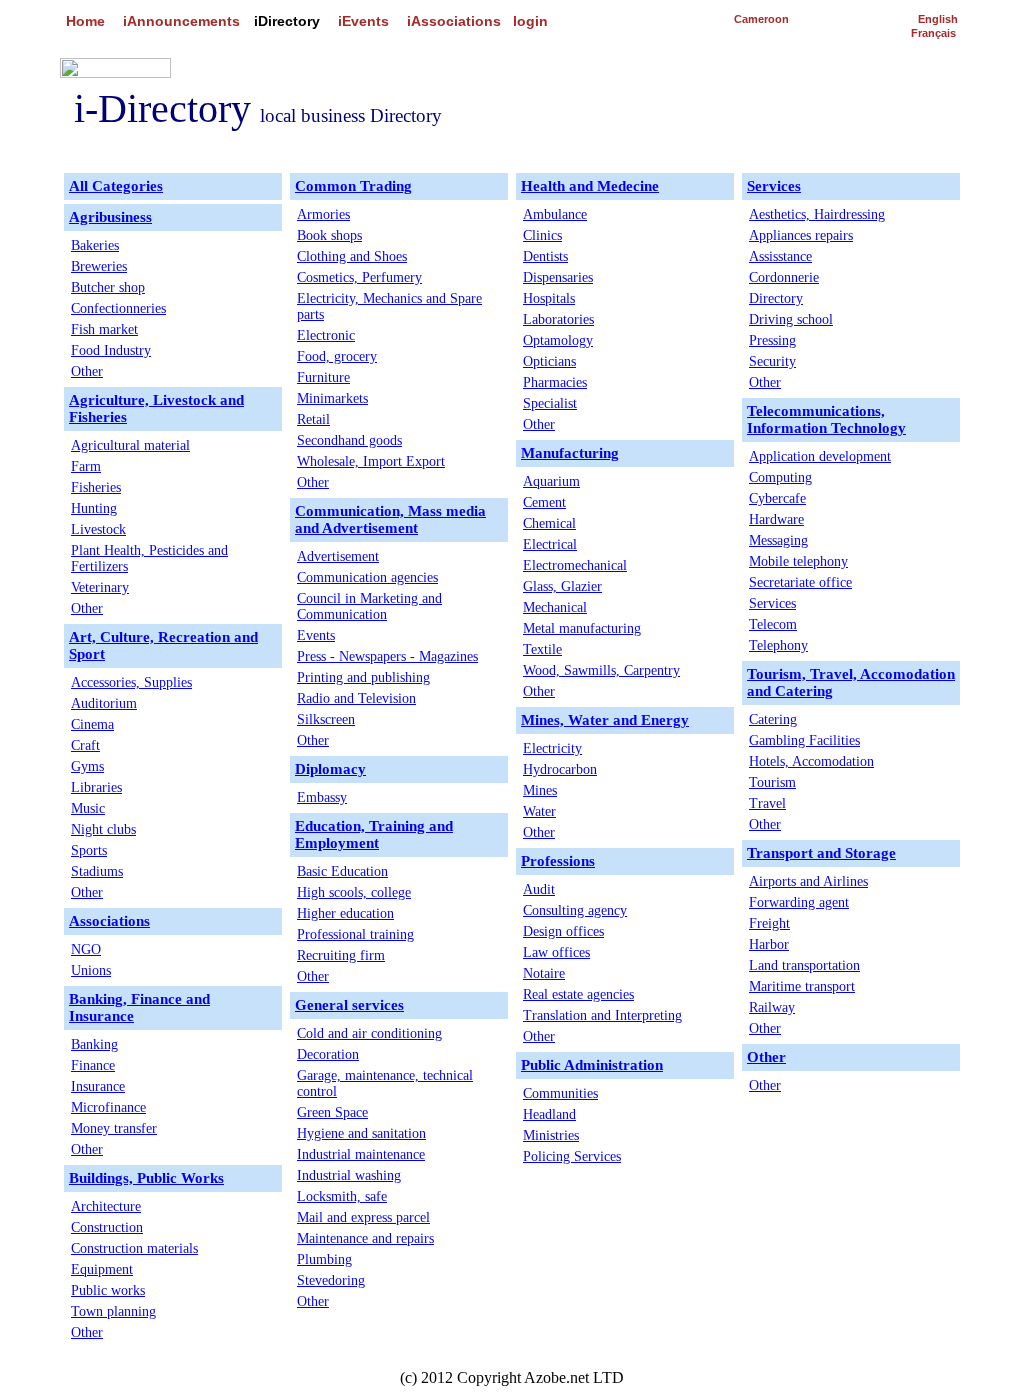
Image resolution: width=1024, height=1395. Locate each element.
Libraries (96, 787)
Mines (540, 790)
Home (85, 21)
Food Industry (111, 350)
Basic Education (342, 871)
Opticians (549, 361)
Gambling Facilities (804, 740)
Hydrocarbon (560, 769)
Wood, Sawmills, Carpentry (601, 670)
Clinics (542, 235)
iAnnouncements (181, 21)
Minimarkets (332, 398)
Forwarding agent (799, 902)
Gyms (87, 766)
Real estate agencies (578, 994)
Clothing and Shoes (352, 256)
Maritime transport (802, 986)
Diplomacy (330, 769)
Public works (108, 1290)
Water (539, 811)
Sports (89, 850)
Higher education (345, 913)
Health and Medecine (590, 186)
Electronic (326, 335)
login (530, 21)
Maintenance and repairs (365, 1238)
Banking (94, 1044)
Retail (313, 419)
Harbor (769, 944)
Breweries (99, 266)
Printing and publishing (363, 677)
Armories (323, 214)
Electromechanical (575, 565)
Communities (560, 1093)
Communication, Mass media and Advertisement (390, 519)
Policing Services (572, 1156)
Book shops (329, 235)
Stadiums (97, 871)
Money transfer (114, 1128)
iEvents (363, 21)
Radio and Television (356, 698)
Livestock (98, 529)
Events (316, 635)
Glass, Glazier (562, 586)
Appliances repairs (801, 235)
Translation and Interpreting (602, 1015)
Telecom (773, 624)
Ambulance (555, 214)
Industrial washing (349, 1175)
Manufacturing (570, 453)
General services (349, 1005)
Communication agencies (367, 577)
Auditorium (104, 703)
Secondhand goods (349, 440)
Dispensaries (558, 277)
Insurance (98, 1086)
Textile (542, 649)
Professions (558, 861)
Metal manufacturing (582, 628)
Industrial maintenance (361, 1154)
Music (88, 808)
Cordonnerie (784, 277)
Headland (549, 1114)
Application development (820, 456)
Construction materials (134, 1248)
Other (87, 371)
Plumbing (324, 1259)
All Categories (116, 186)
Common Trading (353, 186)
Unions (91, 970)
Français (933, 33)
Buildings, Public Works (146, 1178)
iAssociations (454, 21)
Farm (86, 466)
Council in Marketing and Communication (369, 606)
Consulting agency (575, 910)
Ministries (551, 1135)
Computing (780, 477)
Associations (109, 921)
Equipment (102, 1269)
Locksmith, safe (342, 1196)
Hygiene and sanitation (361, 1133)
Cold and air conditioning (369, 1033)
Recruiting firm (341, 955)
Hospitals (549, 298)
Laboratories (558, 319)
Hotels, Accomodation (811, 761)
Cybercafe (777, 498)
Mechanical (555, 607)
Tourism (772, 782)
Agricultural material (130, 445)
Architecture (106, 1206)
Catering (773, 719)
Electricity (552, 748)
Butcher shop (108, 287)
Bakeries (95, 245)
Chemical (549, 523)
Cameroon (761, 19)
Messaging (778, 540)
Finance (93, 1065)
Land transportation (804, 965)
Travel (767, 803)
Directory (776, 298)
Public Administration (592, 1065)
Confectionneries (118, 308)
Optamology (558, 340)
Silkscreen (326, 719)
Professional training (355, 934)
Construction (107, 1227)
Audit (539, 889)
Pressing (772, 340)
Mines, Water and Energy (605, 720)
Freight (769, 923)
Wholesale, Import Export (371, 461)
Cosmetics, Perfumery (359, 277)
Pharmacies (555, 382)
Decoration (328, 1054)
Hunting (94, 508)
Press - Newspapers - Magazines (387, 656)
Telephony (778, 645)
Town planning (113, 1311)
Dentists (545, 256)
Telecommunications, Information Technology (826, 419)
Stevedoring (331, 1280)
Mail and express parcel (363, 1217)
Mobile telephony (798, 561)
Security (772, 361)
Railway (772, 1007)
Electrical (550, 544)
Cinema (92, 724)
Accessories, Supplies (131, 682)
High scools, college (354, 892)
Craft (85, 745)
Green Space (332, 1112)
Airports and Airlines (808, 881)
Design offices (563, 931)
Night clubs (103, 829)
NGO (86, 949)
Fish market (104, 329)
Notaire (544, 973)
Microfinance (108, 1107)
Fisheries (96, 487)
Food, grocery (337, 356)
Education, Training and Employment (374, 834)
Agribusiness (110, 217)
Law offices (556, 952)
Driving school (791, 319)
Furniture (323, 377)
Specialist (550, 403)
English (938, 19)
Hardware (776, 519)
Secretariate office (800, 582)
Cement (544, 502)
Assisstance (780, 256)
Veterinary (100, 587)
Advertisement (338, 556)
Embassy (322, 797)
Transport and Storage (821, 853)
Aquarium (551, 481)
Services (774, 186)
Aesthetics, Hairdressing (817, 214)
